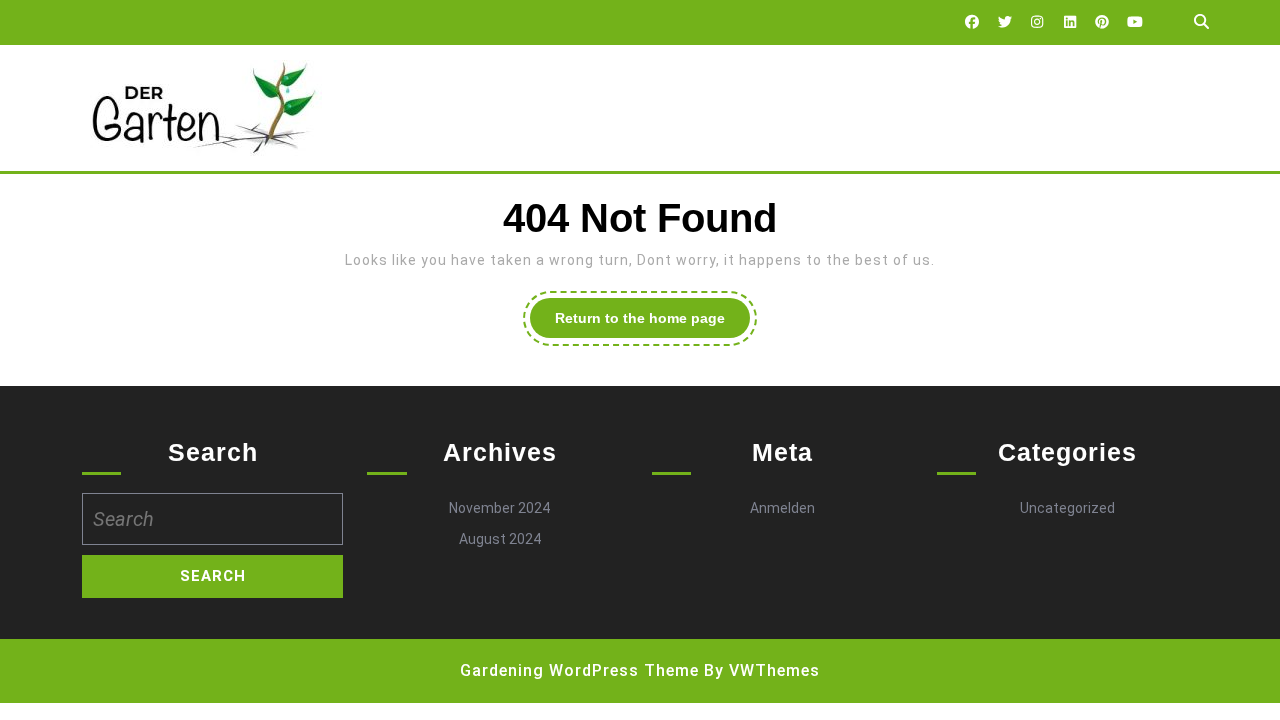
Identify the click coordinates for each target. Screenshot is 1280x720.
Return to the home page (652, 323)
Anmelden (782, 508)
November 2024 (499, 508)
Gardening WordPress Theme (579, 670)
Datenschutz (432, 108)
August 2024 (500, 539)
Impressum (560, 108)
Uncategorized (1067, 508)
